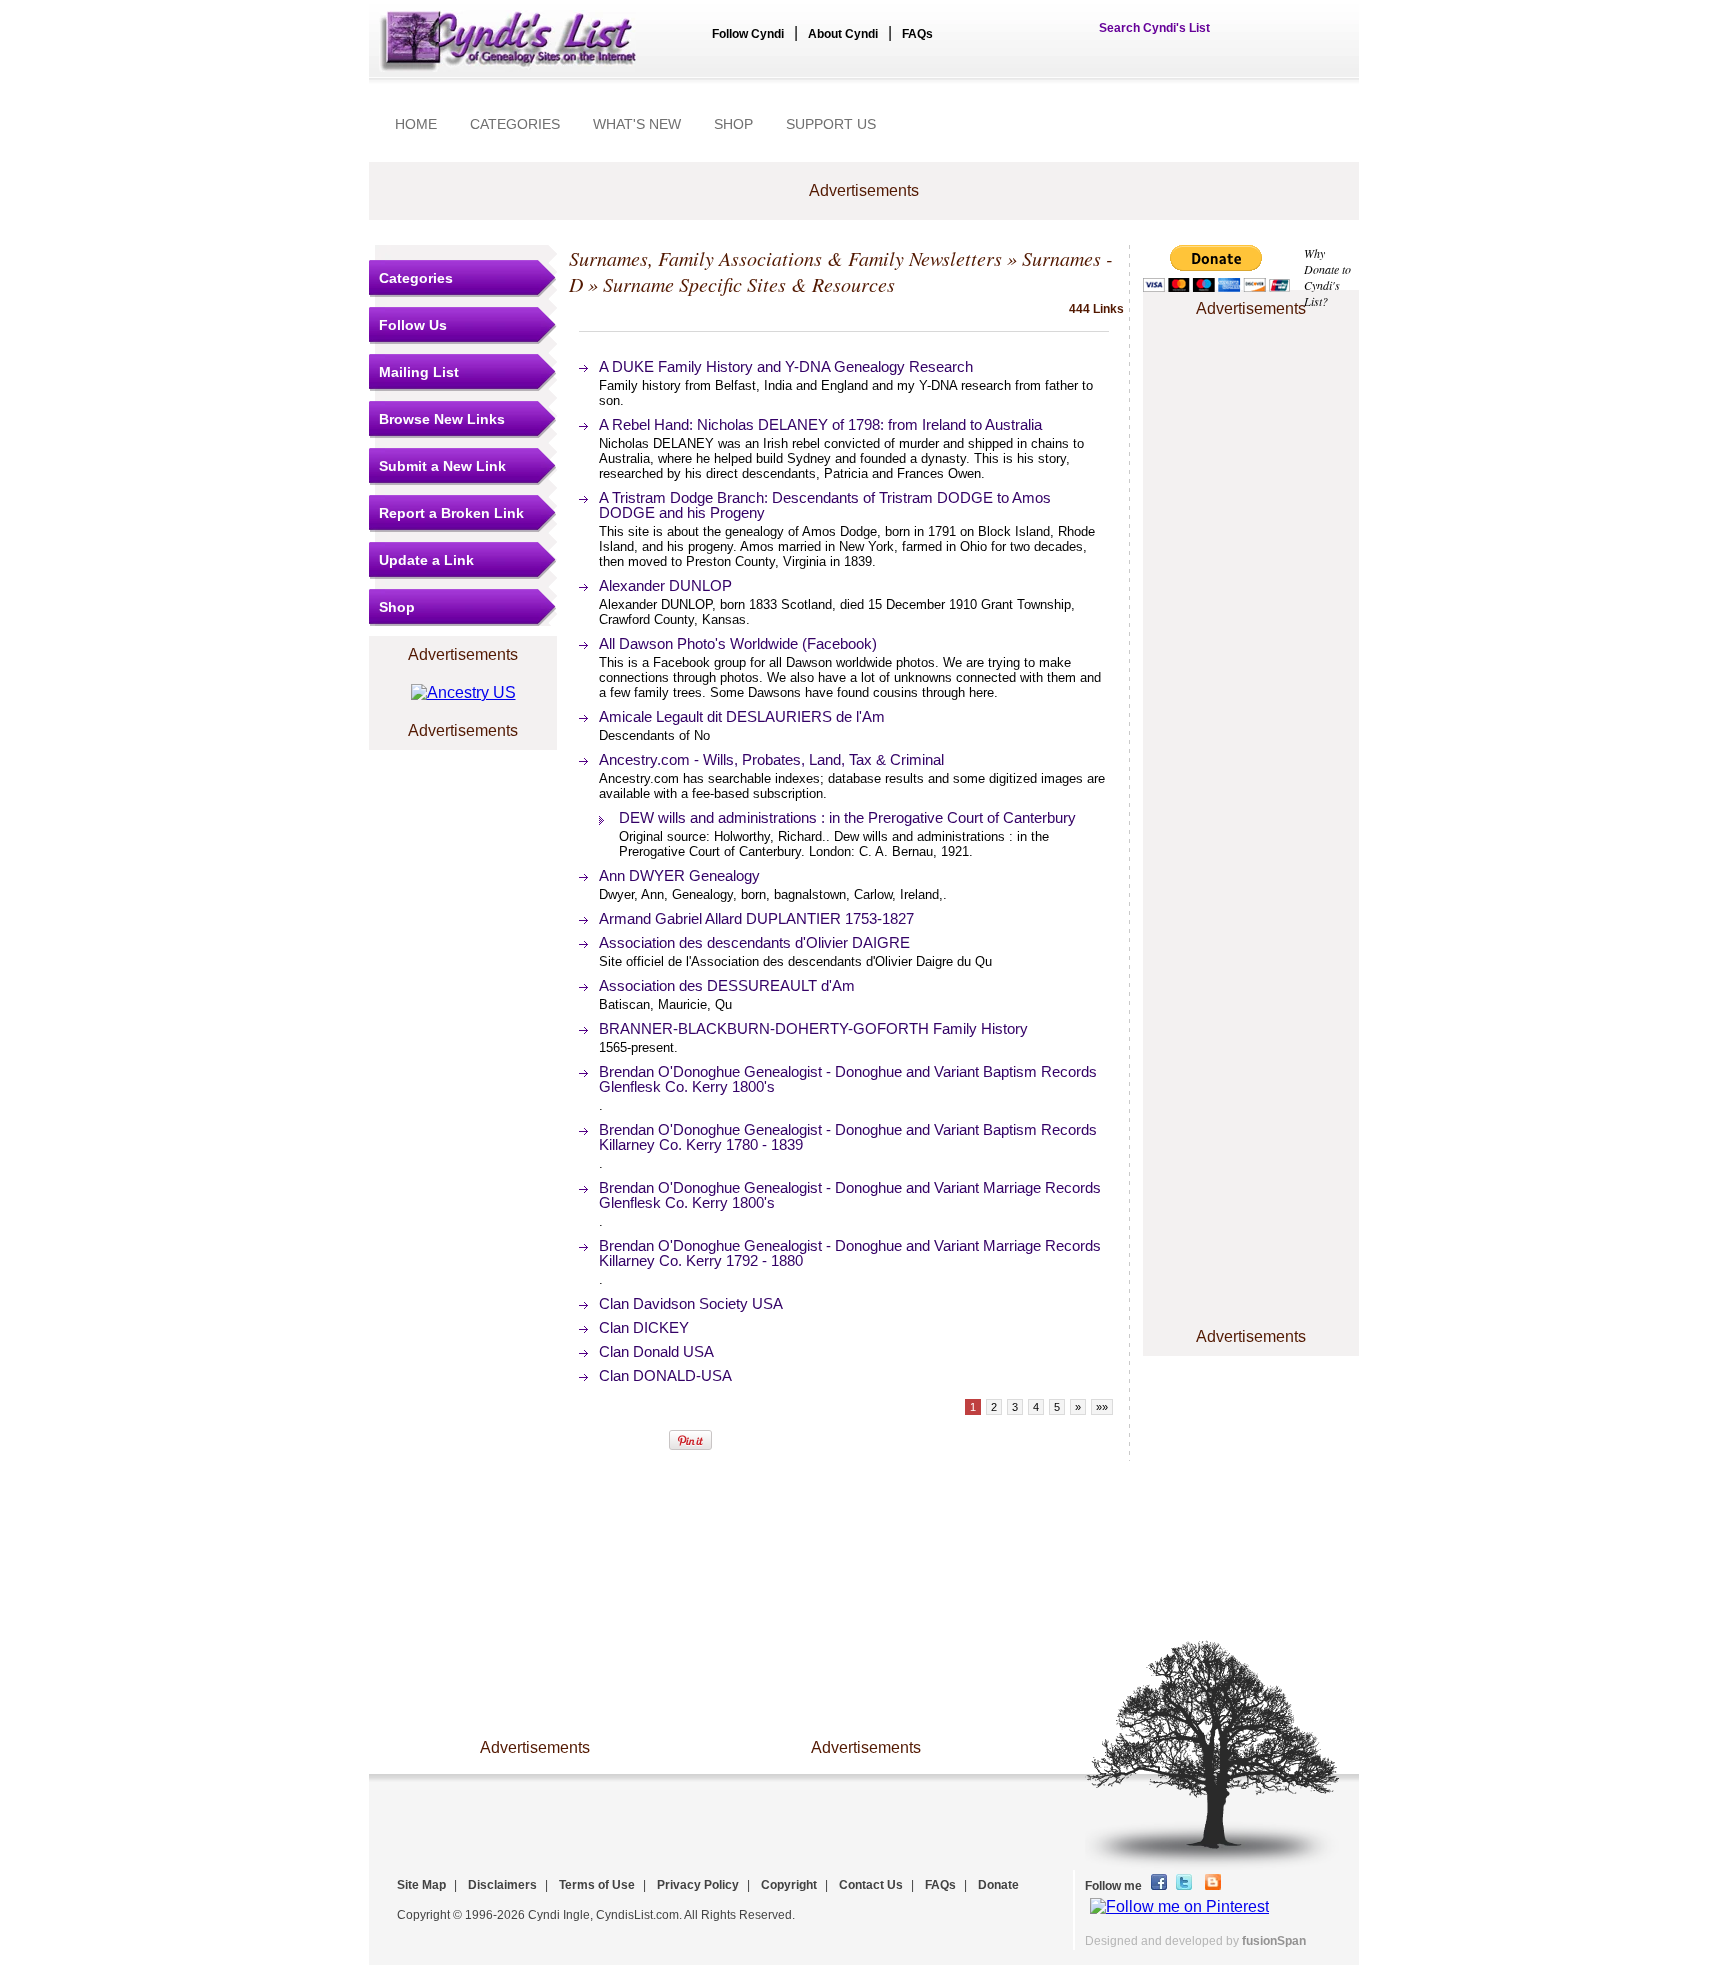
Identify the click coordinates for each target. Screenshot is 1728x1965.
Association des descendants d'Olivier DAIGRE (754, 942)
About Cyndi (843, 34)
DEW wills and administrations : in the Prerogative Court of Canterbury (847, 817)
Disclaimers (502, 1885)
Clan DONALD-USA (665, 1375)
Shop (397, 607)
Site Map (421, 1885)
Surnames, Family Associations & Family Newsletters (785, 258)
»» (1102, 1407)
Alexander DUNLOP (665, 585)
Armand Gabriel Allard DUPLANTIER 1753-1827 (756, 918)
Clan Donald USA (656, 1351)
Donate (998, 1885)
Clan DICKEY (644, 1327)
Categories (416, 278)
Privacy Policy (698, 1885)
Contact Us (871, 1885)
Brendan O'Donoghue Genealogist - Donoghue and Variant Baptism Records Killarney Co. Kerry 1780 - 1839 (848, 1137)
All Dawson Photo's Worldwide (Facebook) (738, 643)
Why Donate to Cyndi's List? (1327, 277)
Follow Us (413, 325)
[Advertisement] (1251, 383)
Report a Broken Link (451, 513)
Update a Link (426, 560)
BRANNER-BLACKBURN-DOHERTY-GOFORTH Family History (813, 1028)
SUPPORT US (831, 124)
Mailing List (419, 372)
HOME (416, 124)
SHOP (733, 124)
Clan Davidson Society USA (691, 1303)
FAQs (917, 34)
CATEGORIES (515, 124)
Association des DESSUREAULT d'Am (727, 985)
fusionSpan (1274, 1941)
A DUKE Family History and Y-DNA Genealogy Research (786, 366)
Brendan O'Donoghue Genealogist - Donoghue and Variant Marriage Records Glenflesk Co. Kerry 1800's (850, 1195)
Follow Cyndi (748, 34)
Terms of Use (597, 1885)
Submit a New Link (442, 466)
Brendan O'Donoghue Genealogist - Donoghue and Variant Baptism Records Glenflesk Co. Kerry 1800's (848, 1079)
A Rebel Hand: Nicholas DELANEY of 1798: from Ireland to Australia (820, 424)
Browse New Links (442, 419)
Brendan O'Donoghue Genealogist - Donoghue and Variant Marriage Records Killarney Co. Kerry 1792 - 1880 (850, 1253)
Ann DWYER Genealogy (679, 875)
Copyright (789, 1885)
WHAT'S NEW (637, 124)
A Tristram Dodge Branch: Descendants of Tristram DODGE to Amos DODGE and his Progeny (825, 505)
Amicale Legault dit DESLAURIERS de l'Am (742, 716)
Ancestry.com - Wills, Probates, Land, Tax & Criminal (771, 759)
